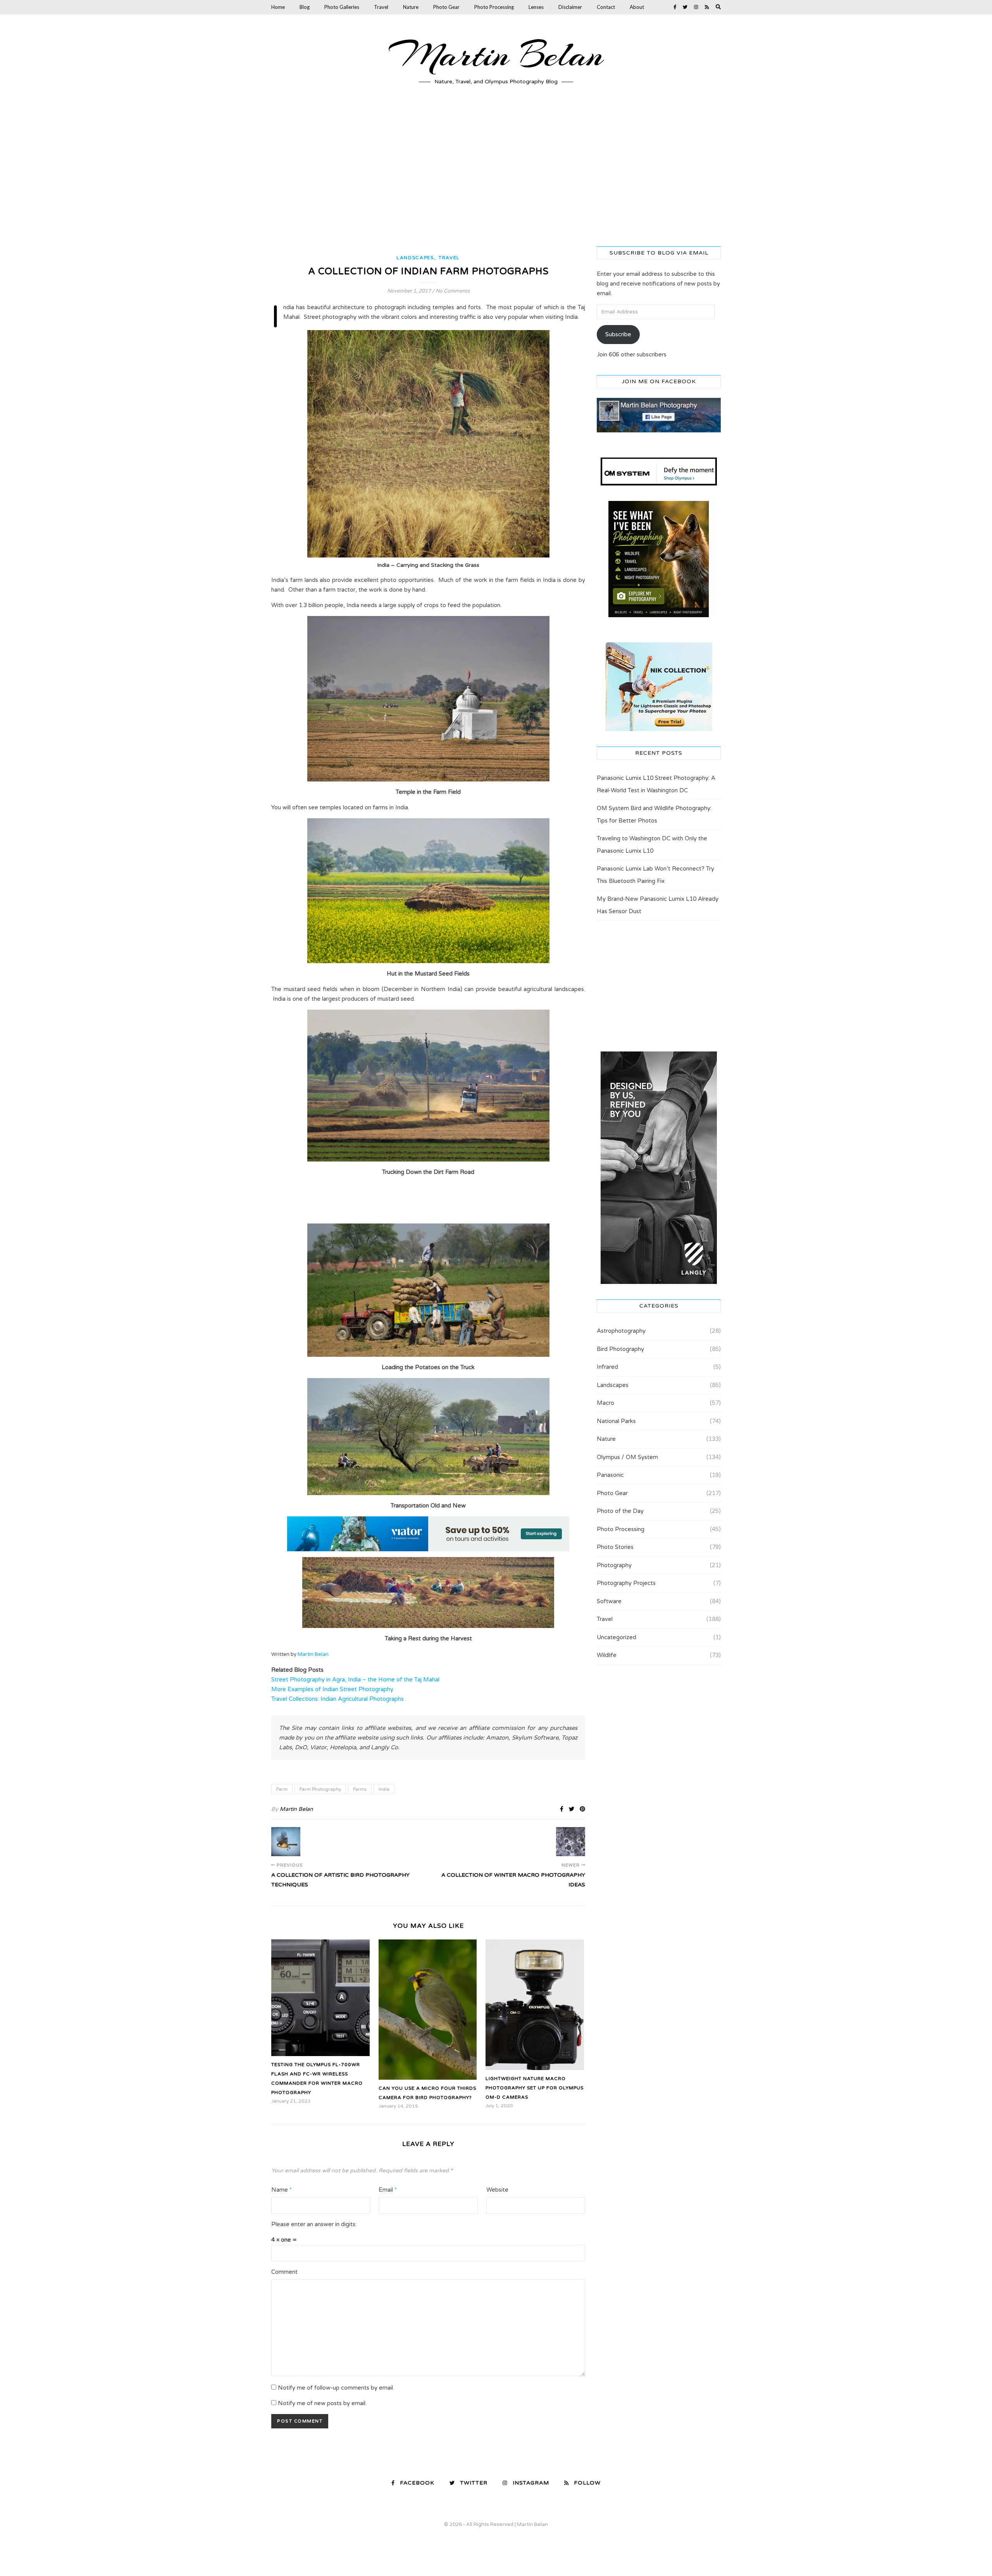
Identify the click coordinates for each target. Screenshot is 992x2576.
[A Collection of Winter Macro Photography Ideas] (571, 1842)
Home (278, 7)
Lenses (536, 7)
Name (282, 2190)
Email (388, 2190)
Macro (605, 1403)
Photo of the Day (620, 1511)
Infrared (607, 1367)
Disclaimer (570, 7)
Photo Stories (615, 1547)
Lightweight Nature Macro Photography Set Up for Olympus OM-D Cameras (535, 2088)
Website (497, 2190)
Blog (305, 7)
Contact (606, 7)
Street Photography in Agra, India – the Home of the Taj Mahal (355, 1679)
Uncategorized (617, 1637)
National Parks (616, 1421)
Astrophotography (621, 1331)
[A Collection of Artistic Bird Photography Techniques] (286, 1842)
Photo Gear (446, 7)
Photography (614, 1565)
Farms (360, 1789)
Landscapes (415, 258)
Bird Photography (620, 1349)
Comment (284, 2272)
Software (609, 1601)
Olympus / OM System (627, 1457)
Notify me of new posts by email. (322, 2403)
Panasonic (610, 1475)
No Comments (453, 291)
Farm (282, 1789)
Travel (381, 7)
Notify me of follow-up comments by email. (336, 2388)
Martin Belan (496, 55)
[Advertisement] (496, 173)
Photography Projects (626, 1583)
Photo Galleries (342, 7)
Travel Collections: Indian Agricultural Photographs (338, 1699)
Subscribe (618, 334)
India (384, 1789)
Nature (411, 7)
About (637, 7)
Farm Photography (320, 1789)
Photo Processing (494, 7)
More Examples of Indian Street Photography (332, 1689)
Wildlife (607, 1655)
